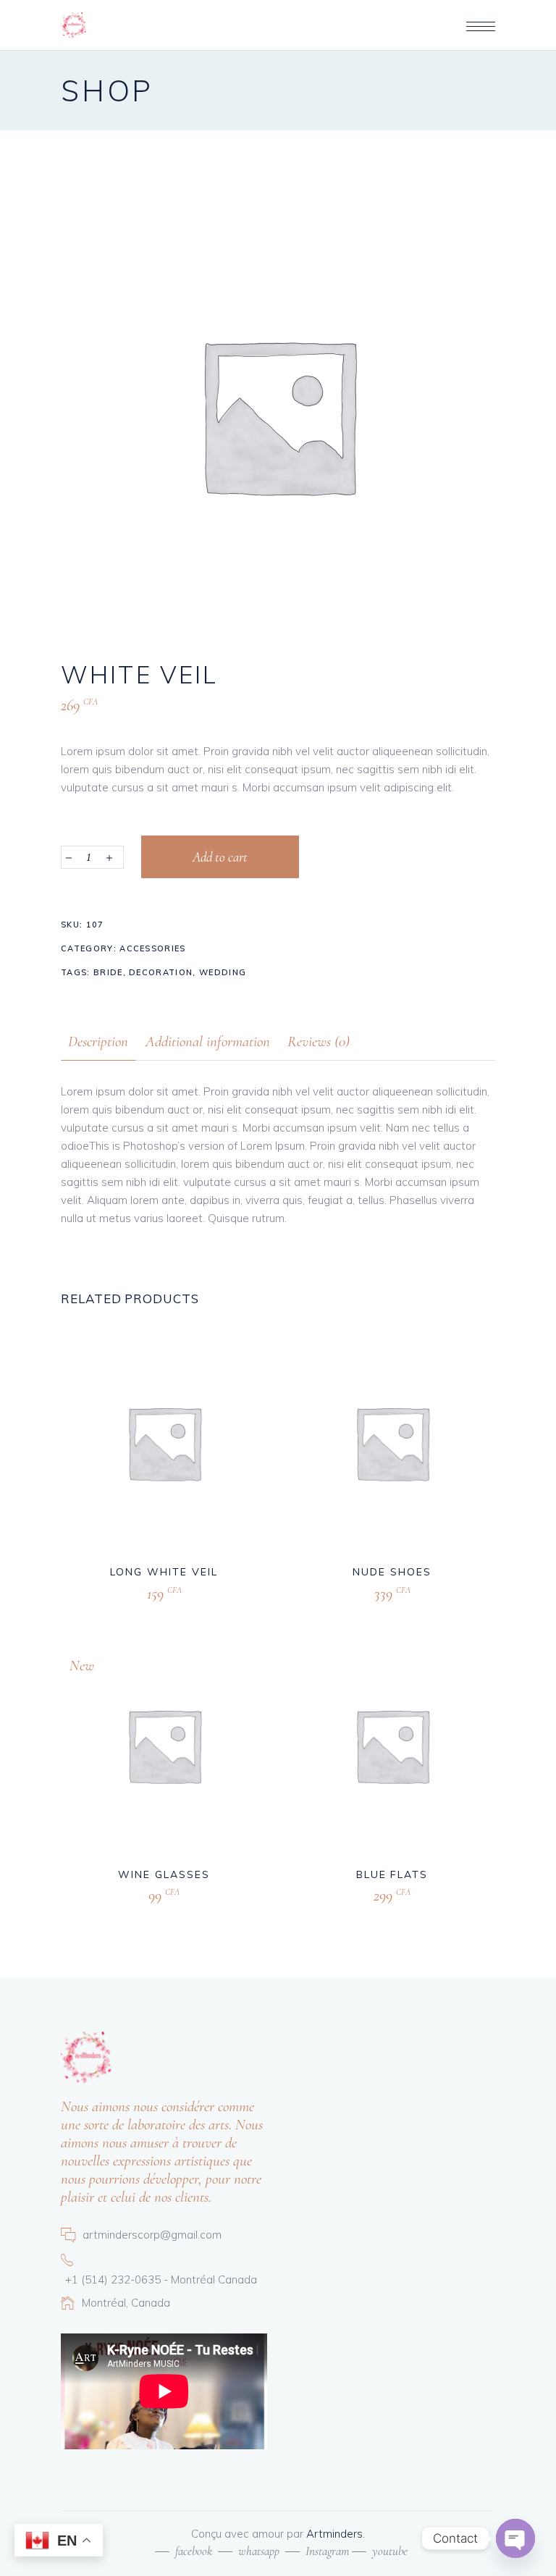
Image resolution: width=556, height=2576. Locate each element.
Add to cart (220, 857)
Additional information (208, 1041)
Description (98, 1041)
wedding (223, 972)
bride (108, 972)
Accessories (153, 948)
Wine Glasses (164, 1874)
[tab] (98, 1041)
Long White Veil (164, 1572)
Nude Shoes (392, 1572)
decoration (161, 972)
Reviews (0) (319, 1041)
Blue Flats (392, 1874)
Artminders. (336, 2534)
